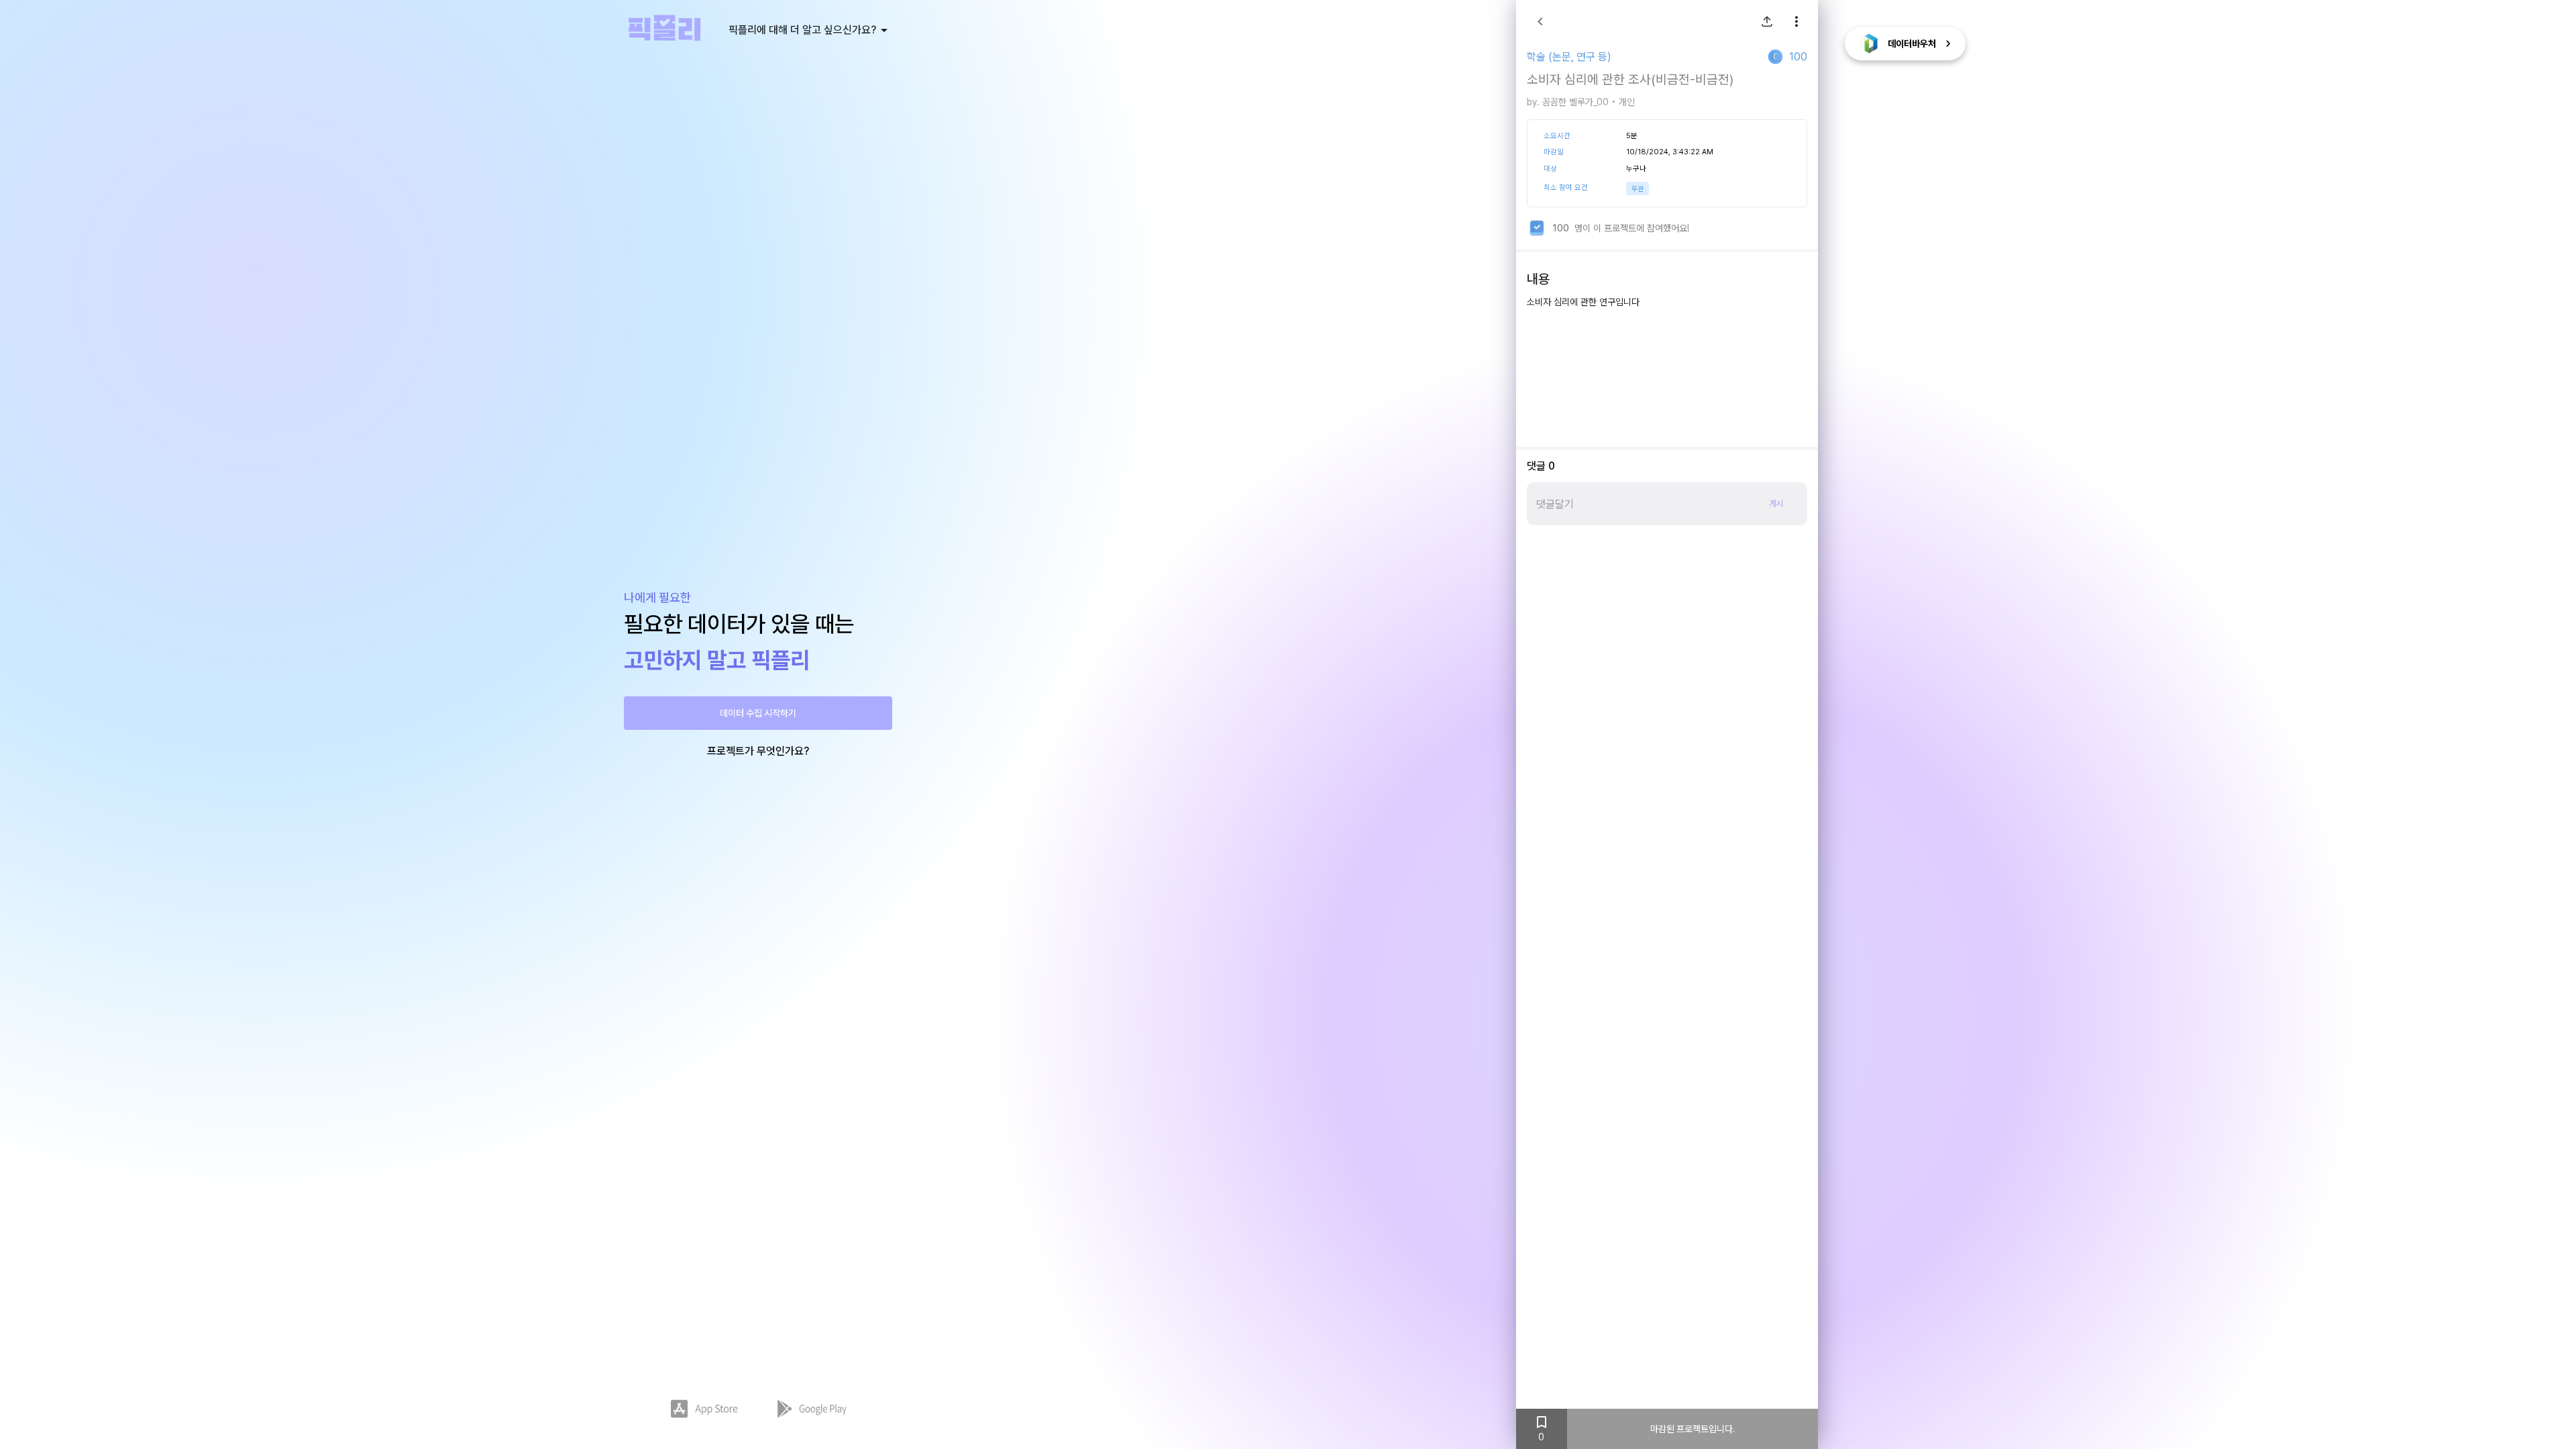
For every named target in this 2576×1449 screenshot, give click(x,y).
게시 (1776, 503)
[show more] (1796, 21)
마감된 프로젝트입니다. (1693, 1429)
